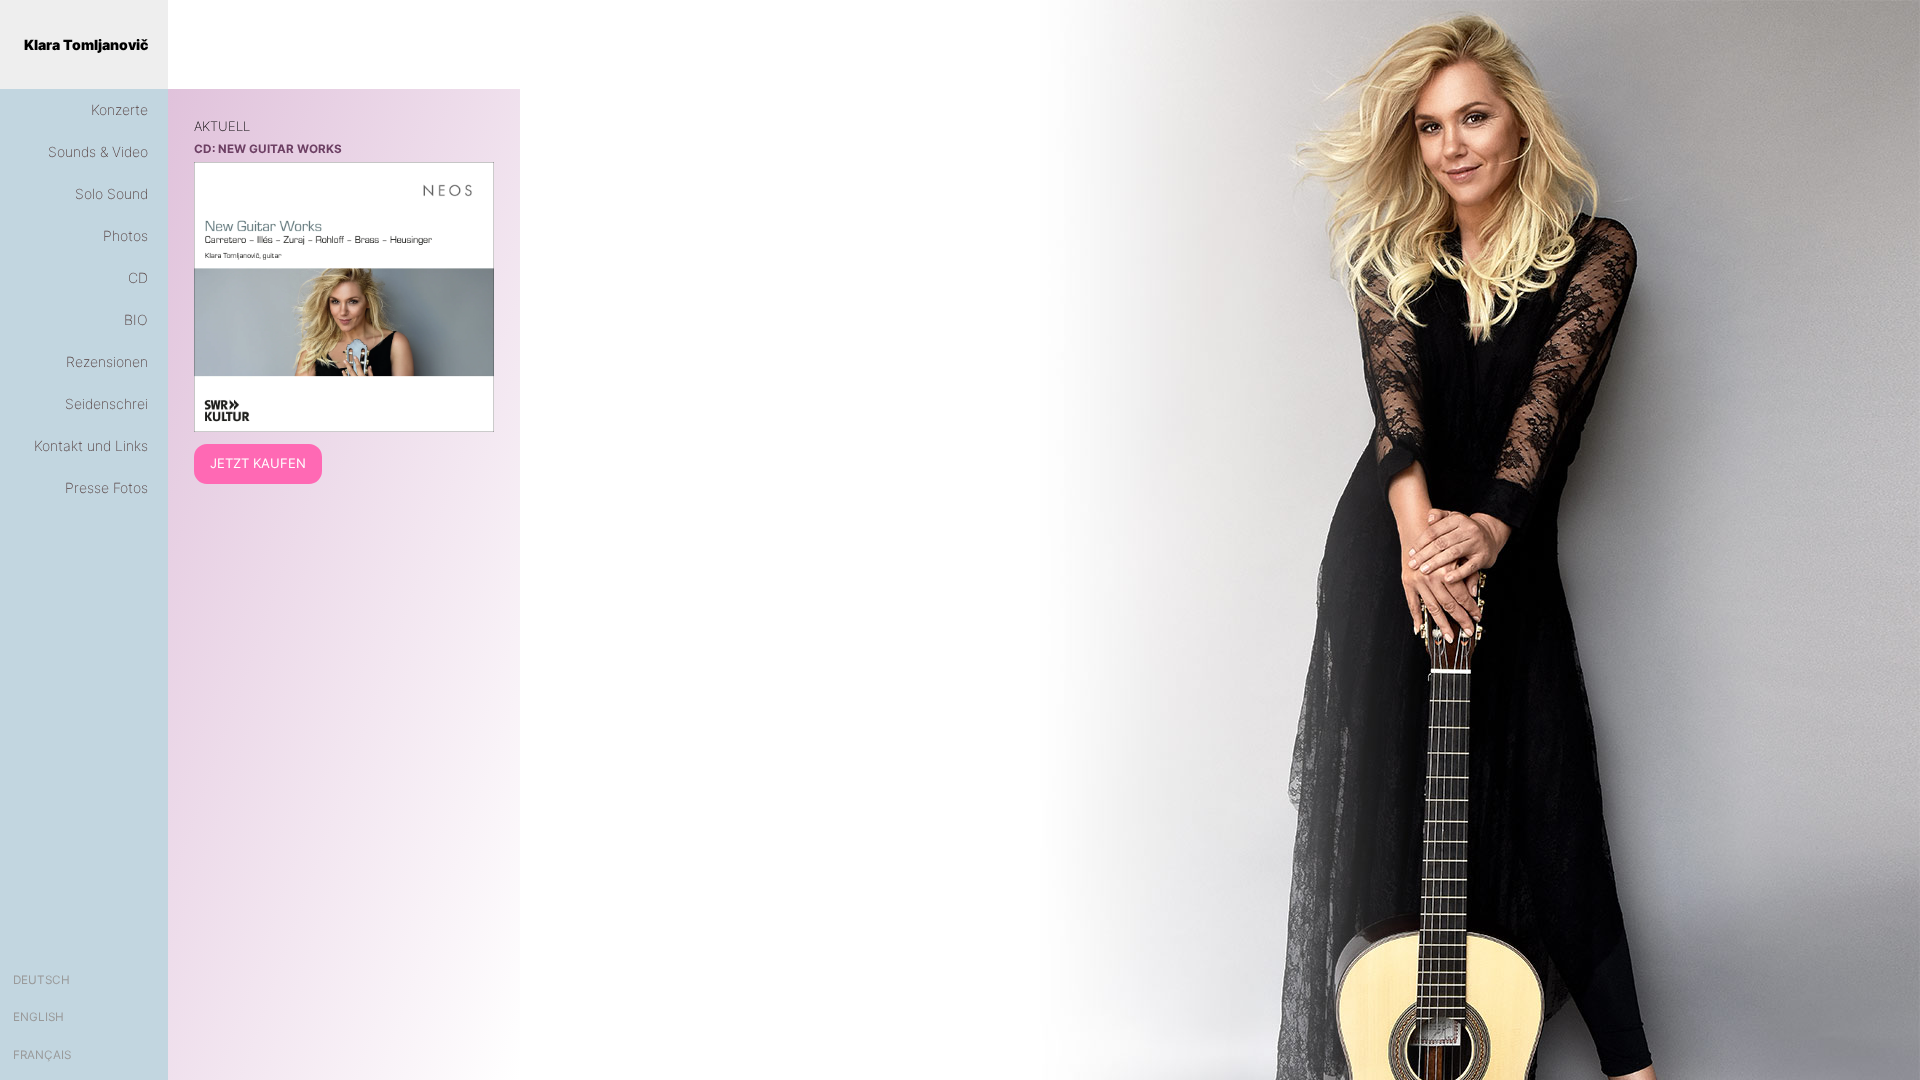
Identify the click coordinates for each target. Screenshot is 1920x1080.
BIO (136, 319)
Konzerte (119, 109)
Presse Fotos (106, 487)
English (38, 1017)
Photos (125, 235)
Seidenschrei (106, 403)
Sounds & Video (98, 151)
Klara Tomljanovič (86, 44)
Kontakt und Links (91, 445)
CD (138, 277)
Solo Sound (111, 193)
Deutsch (41, 980)
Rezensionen (107, 361)
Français (42, 1055)
